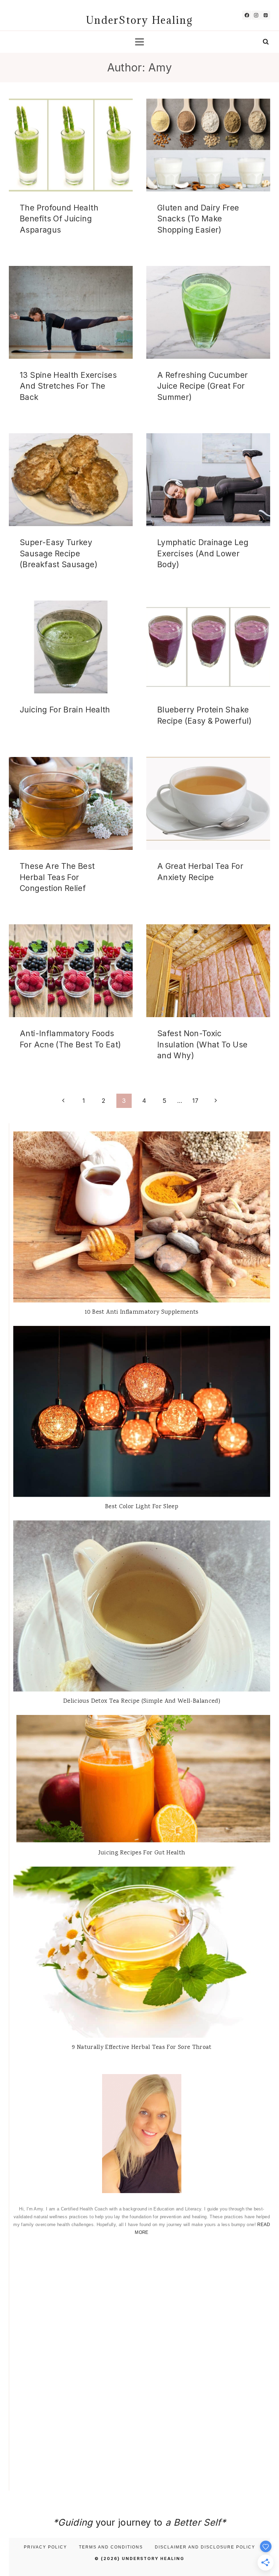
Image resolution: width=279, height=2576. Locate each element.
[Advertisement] (142, 2296)
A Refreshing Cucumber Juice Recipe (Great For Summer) (203, 386)
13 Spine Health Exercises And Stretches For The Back (68, 386)
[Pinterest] (266, 15)
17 (195, 1101)
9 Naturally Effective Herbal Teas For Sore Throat (142, 2048)
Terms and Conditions (111, 2547)
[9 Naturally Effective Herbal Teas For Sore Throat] (142, 1952)
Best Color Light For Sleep (142, 1507)
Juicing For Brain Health (65, 710)
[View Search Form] (266, 42)
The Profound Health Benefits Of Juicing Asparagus (59, 219)
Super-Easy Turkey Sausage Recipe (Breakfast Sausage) (59, 553)
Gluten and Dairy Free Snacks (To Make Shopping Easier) (198, 219)
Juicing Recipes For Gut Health (142, 1853)
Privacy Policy (45, 2547)
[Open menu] (140, 42)
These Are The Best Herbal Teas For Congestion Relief (57, 877)
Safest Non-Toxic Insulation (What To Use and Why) (202, 1045)
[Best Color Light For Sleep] (142, 1411)
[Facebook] (247, 15)
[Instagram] (256, 15)
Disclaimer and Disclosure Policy (205, 2547)
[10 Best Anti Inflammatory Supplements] (142, 1217)
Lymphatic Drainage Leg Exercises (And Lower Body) (203, 553)
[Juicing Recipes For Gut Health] (142, 1779)
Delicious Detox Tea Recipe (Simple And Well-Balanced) (142, 1701)
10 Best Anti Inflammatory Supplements (142, 1312)
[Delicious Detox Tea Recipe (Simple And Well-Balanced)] (142, 1606)
